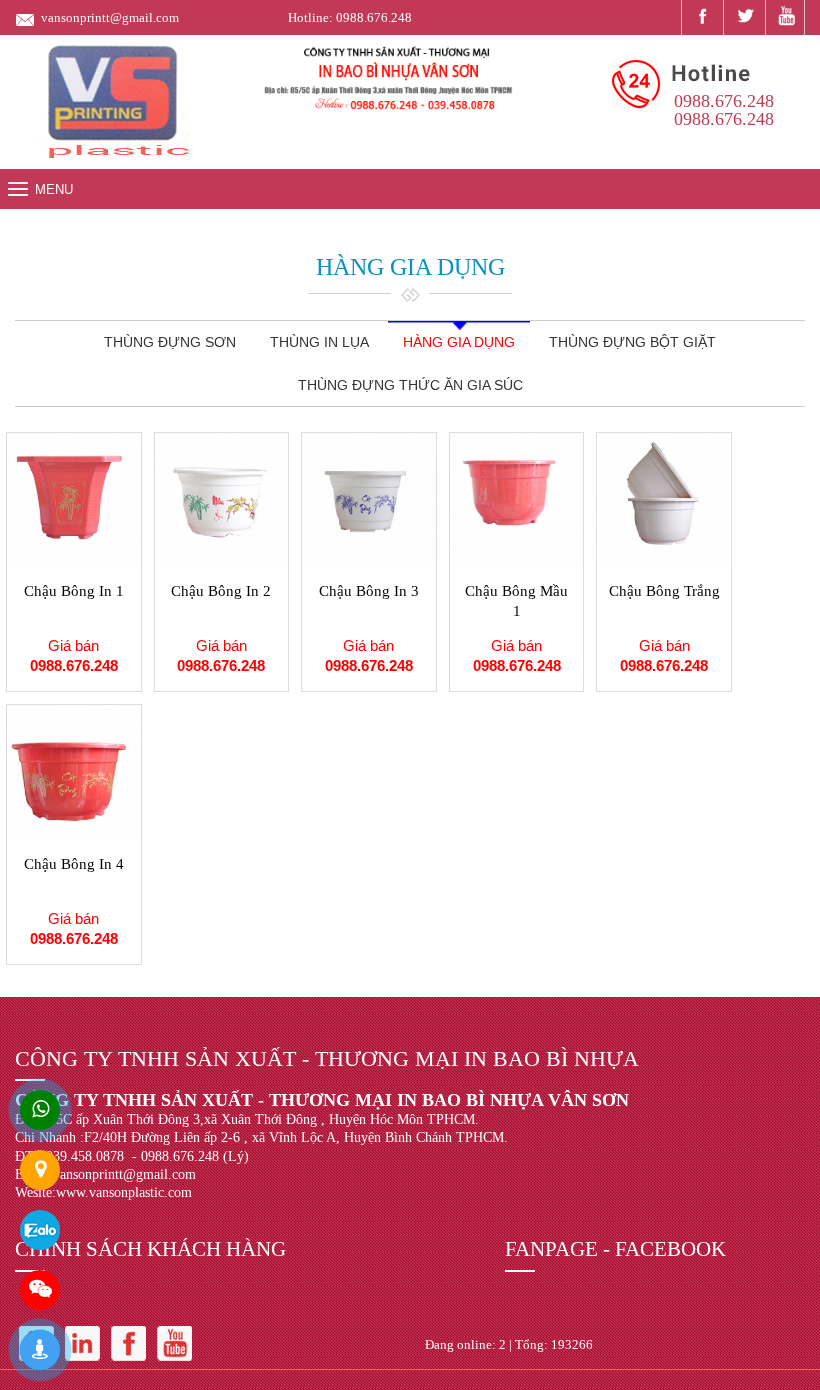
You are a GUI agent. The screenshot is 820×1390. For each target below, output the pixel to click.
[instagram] (82, 1341)
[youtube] (785, 17)
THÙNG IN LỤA (319, 342)
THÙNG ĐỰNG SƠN (170, 342)
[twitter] (742, 15)
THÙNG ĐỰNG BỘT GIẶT (632, 342)
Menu (54, 189)
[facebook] (700, 15)
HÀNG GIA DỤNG (459, 342)
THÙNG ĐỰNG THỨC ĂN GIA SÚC (410, 385)
